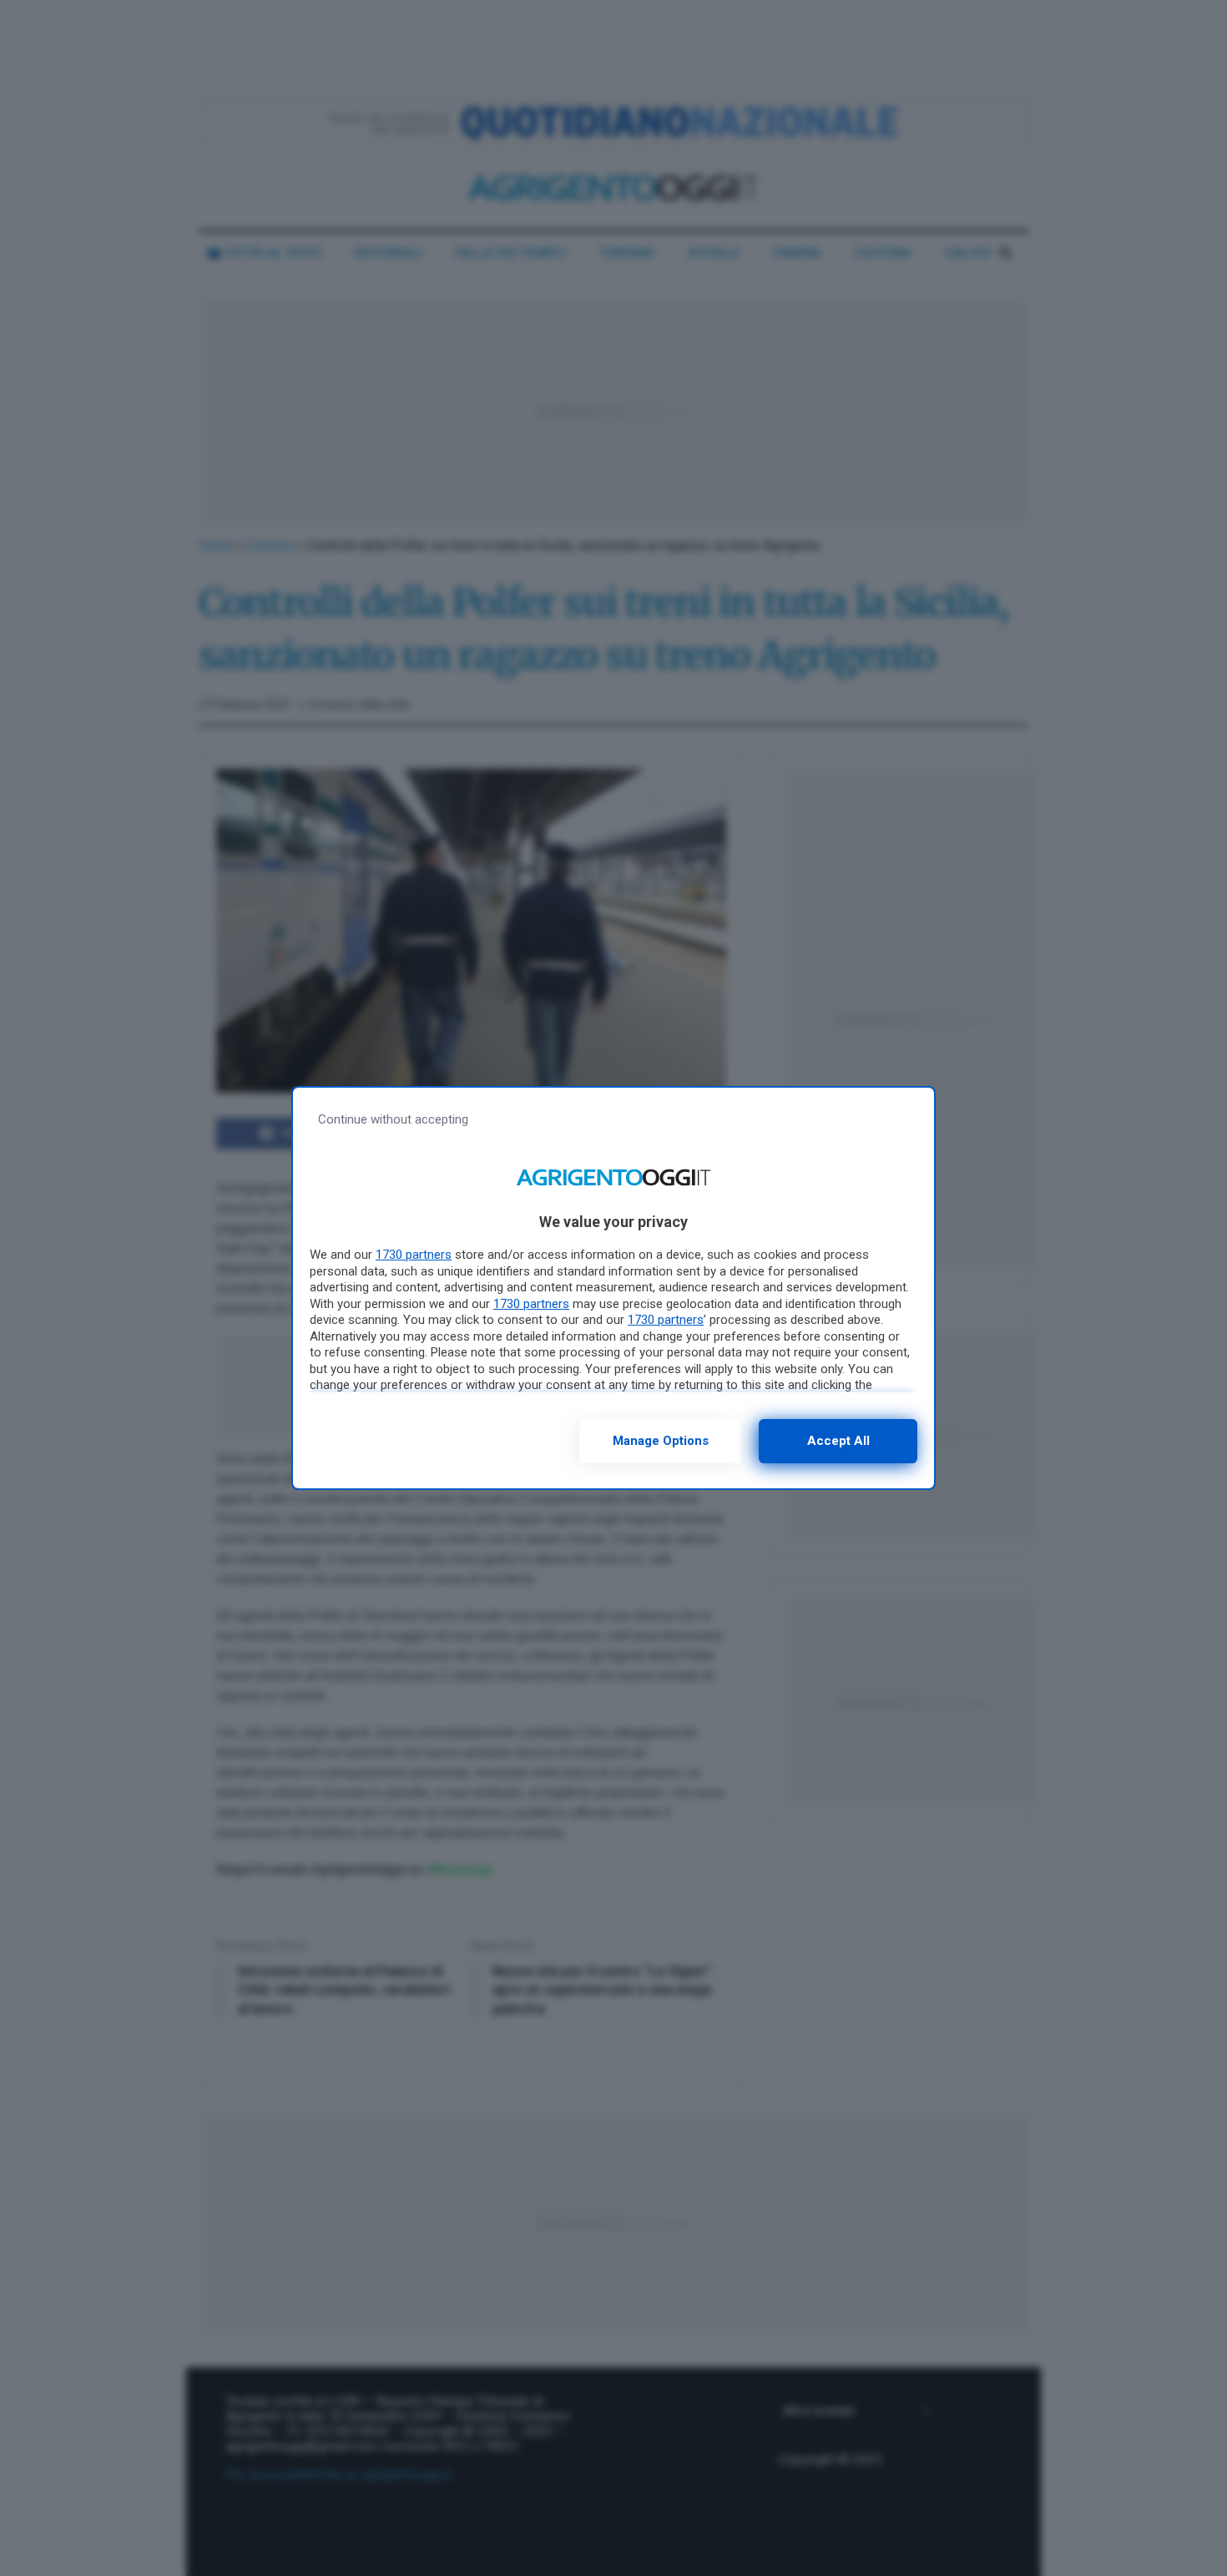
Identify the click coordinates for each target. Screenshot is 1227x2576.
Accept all (838, 1441)
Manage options (661, 1441)
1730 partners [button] (414, 1255)
